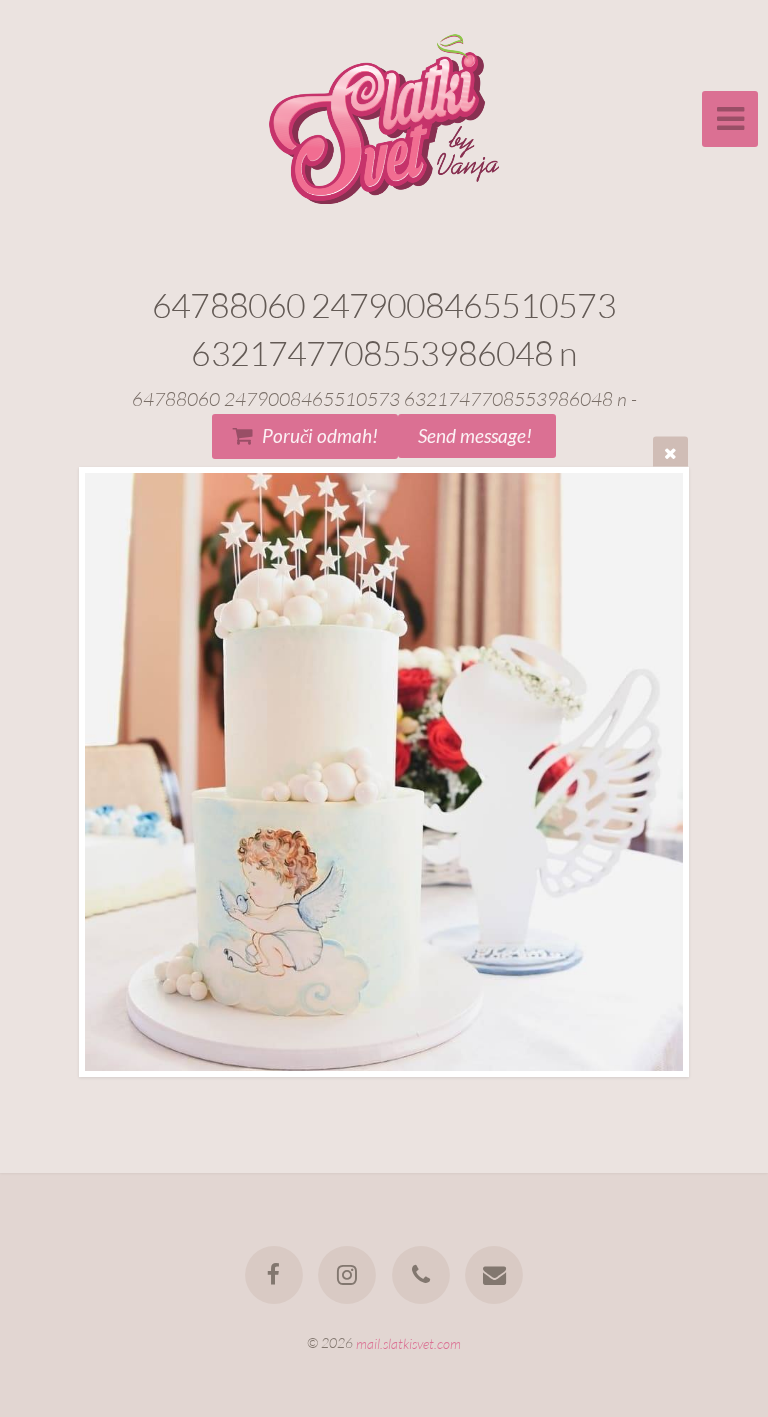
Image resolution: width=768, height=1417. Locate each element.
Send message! (477, 435)
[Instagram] (347, 1275)
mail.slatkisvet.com (408, 1342)
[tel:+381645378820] (421, 1275)
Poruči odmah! (320, 435)
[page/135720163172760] (274, 1275)
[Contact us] (494, 1275)
